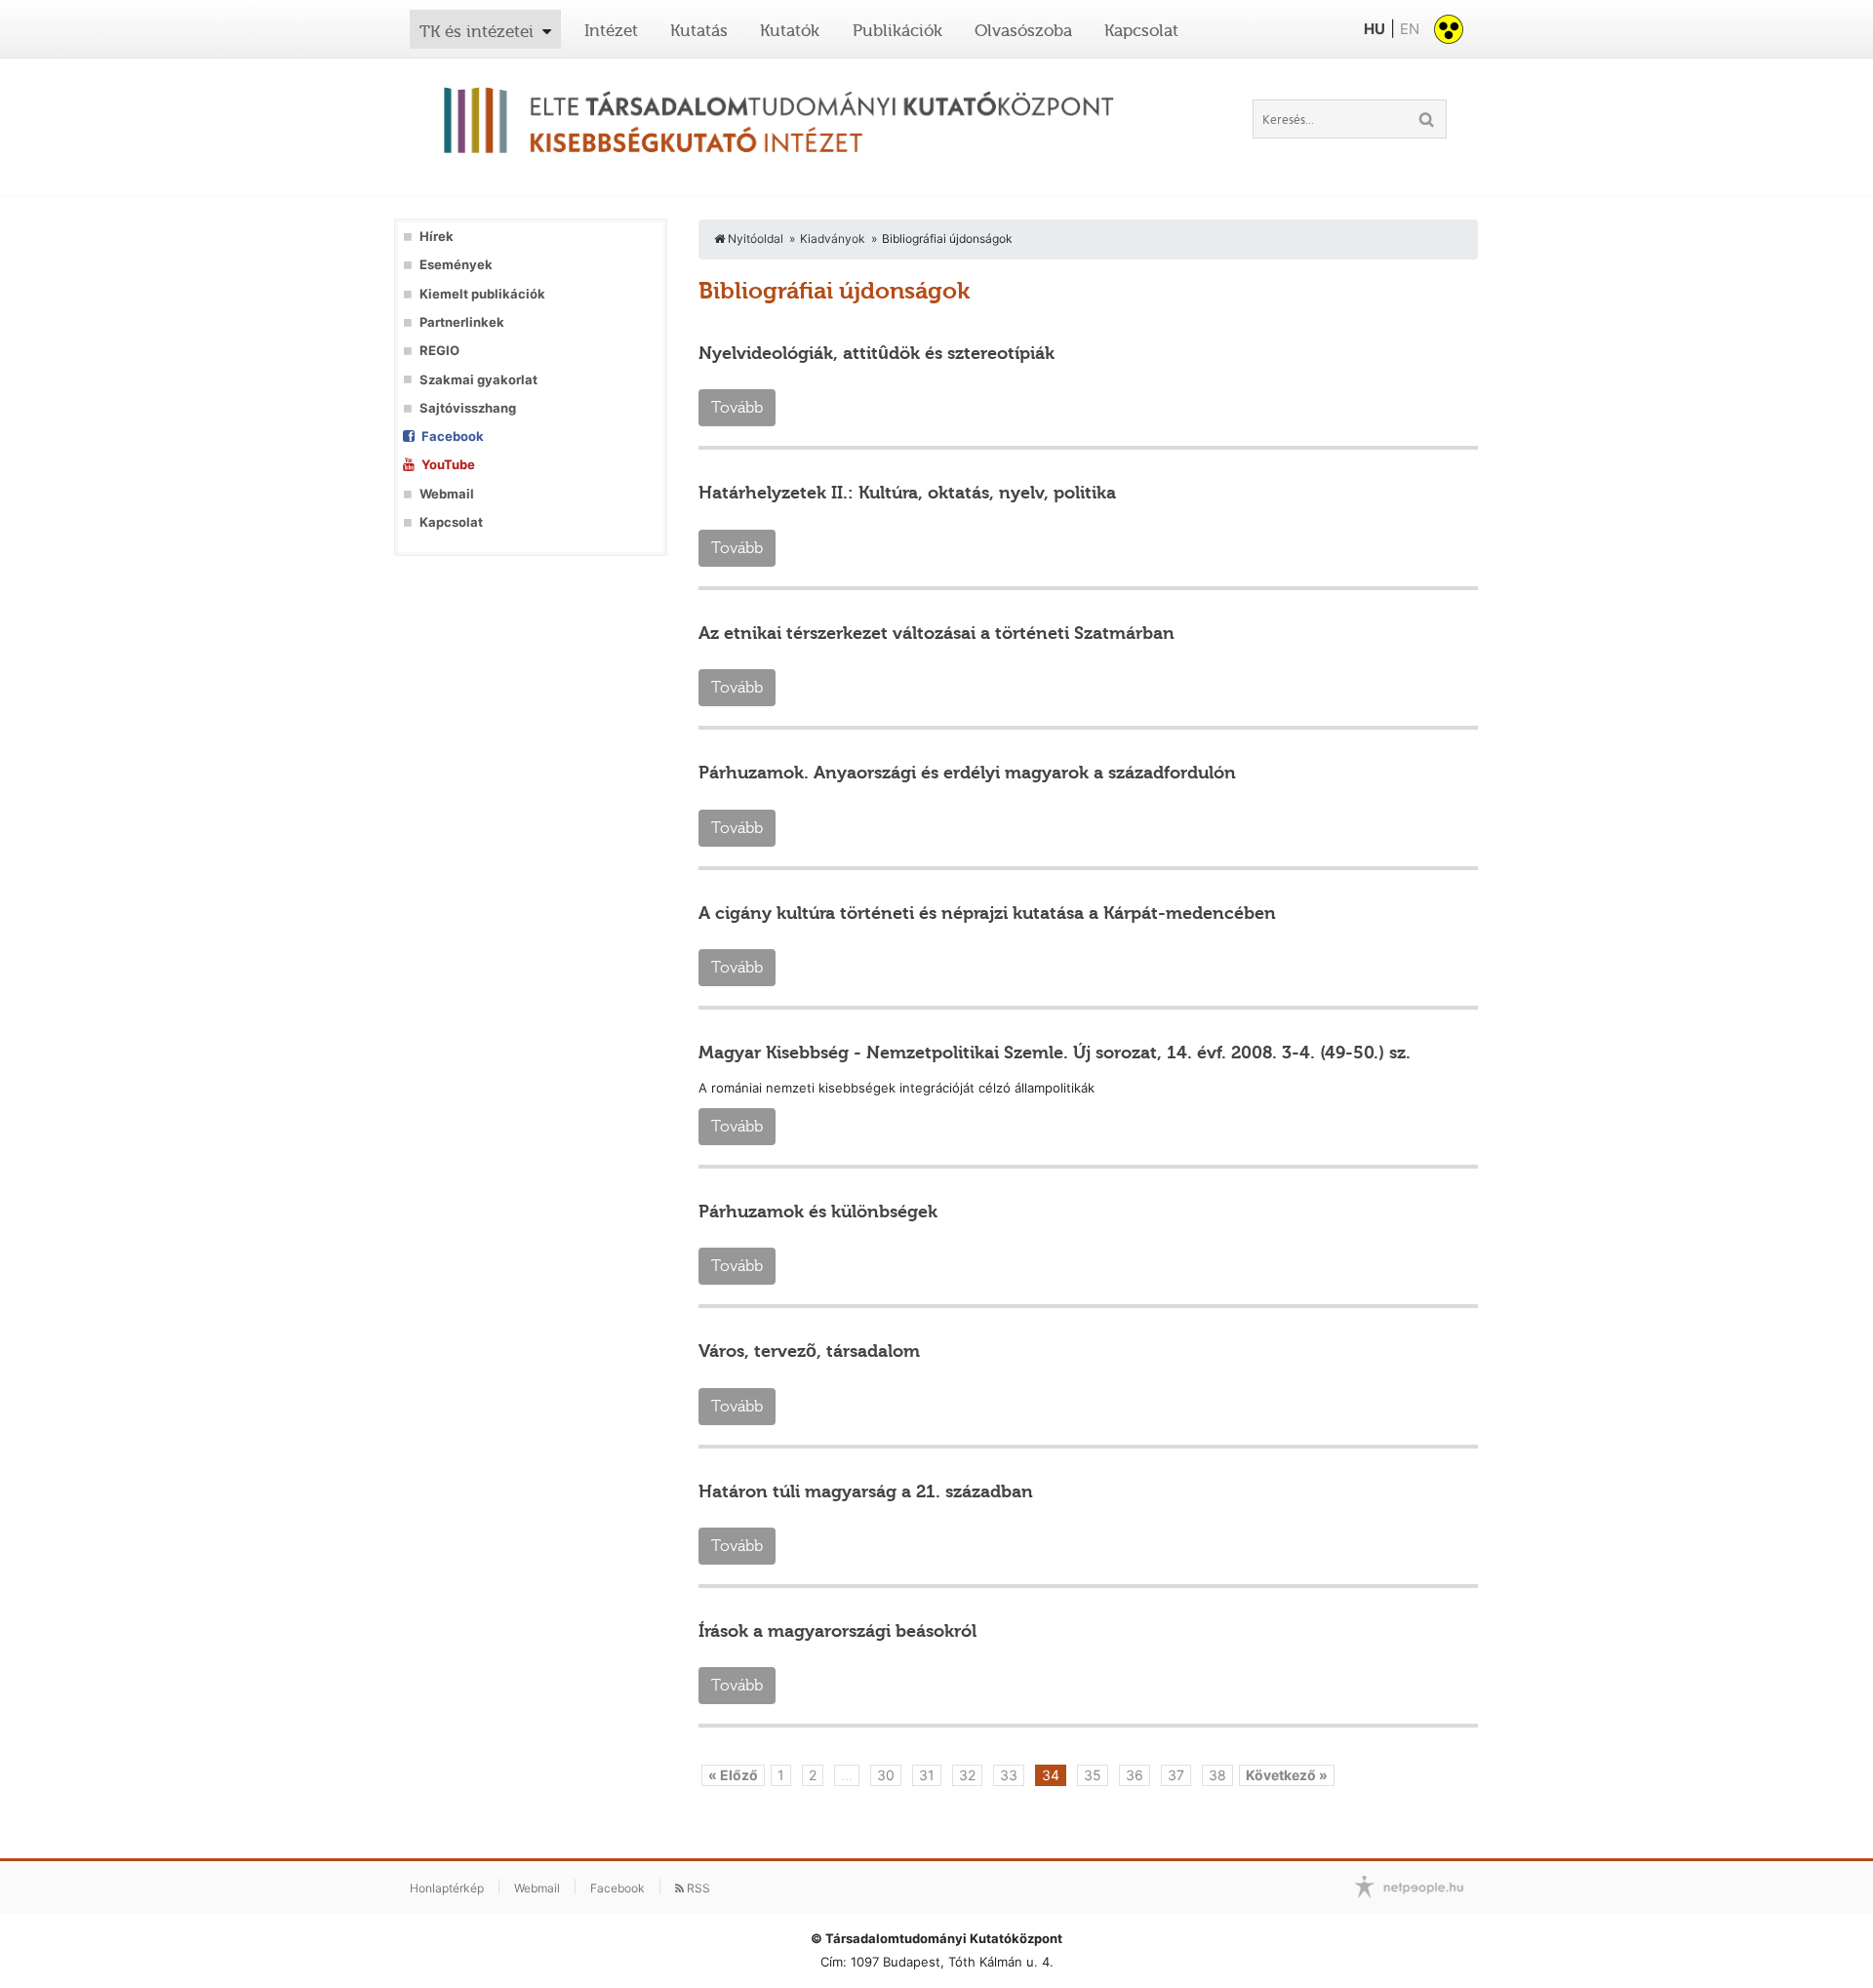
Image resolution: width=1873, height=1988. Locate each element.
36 (1135, 1775)
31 (927, 1775)
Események (456, 265)
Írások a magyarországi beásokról (837, 1631)
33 (1009, 1775)
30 (886, 1775)
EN (1410, 29)
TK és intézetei (477, 31)
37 (1176, 1775)
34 (1051, 1775)
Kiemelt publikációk (482, 294)
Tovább (737, 407)
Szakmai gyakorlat (478, 380)
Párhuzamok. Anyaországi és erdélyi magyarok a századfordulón (967, 773)
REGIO (439, 351)
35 (1093, 1775)
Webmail (447, 494)
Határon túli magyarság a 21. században (866, 1491)
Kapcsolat (1141, 30)
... (847, 1775)
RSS (697, 1888)
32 (967, 1775)
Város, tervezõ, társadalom (809, 1351)
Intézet (611, 30)
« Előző (733, 1775)
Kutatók (790, 30)
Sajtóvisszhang (468, 408)
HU (1375, 29)
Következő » (1287, 1775)
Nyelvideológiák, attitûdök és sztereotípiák (877, 353)
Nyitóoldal (754, 239)
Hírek (437, 237)
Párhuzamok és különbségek (818, 1212)
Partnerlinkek (462, 322)
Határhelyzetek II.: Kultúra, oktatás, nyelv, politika (907, 493)
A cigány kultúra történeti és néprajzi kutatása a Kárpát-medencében (987, 913)
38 (1217, 1775)
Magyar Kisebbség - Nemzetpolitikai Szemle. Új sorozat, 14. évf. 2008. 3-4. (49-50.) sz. (1055, 1053)
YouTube (448, 465)
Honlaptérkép (447, 1888)
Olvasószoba (1023, 30)
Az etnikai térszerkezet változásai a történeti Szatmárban (936, 633)
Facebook (453, 437)
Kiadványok (833, 239)
